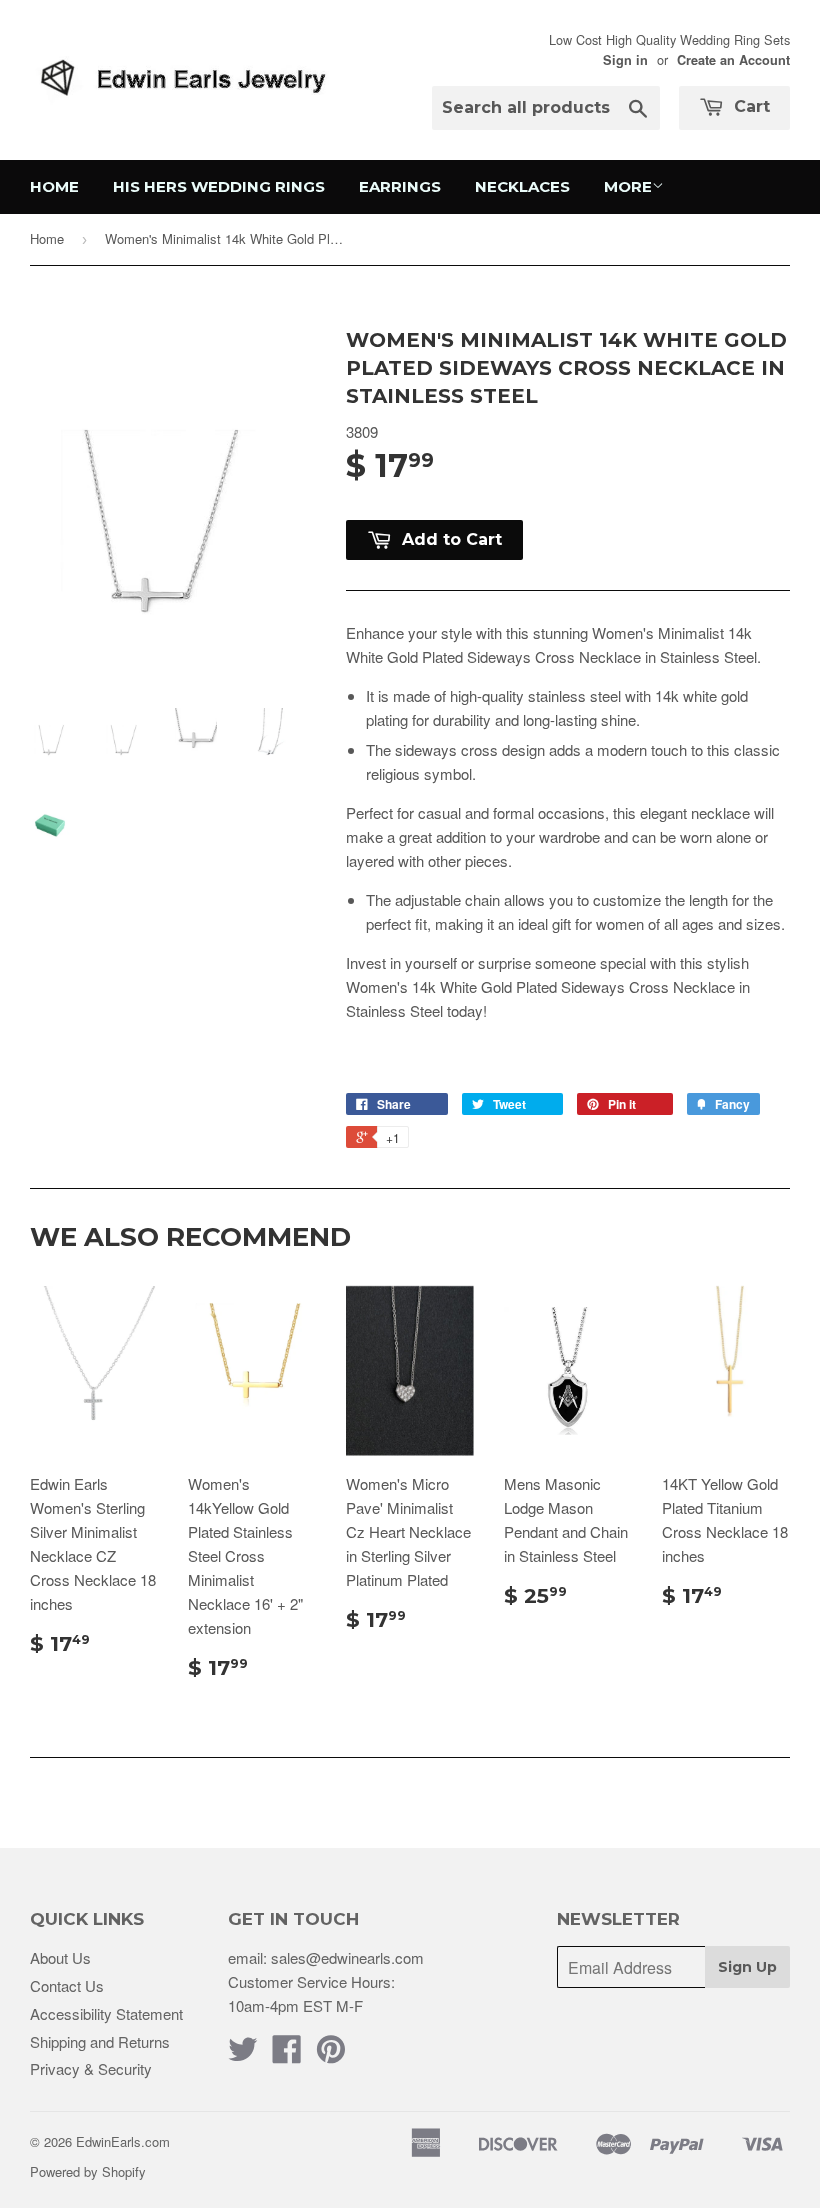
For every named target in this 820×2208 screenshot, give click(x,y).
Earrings (400, 186)
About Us (60, 1957)
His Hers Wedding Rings (219, 186)
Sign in (625, 60)
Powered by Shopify (88, 2171)
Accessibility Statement (106, 2013)
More (628, 186)
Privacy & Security (91, 2068)
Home (54, 186)
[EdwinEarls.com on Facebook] (287, 2054)
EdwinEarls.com (123, 2141)
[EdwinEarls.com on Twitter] (243, 2054)
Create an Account (733, 60)
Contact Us (67, 1985)
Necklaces (522, 186)
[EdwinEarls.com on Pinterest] (331, 2054)
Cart (749, 106)
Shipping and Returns (100, 2041)
